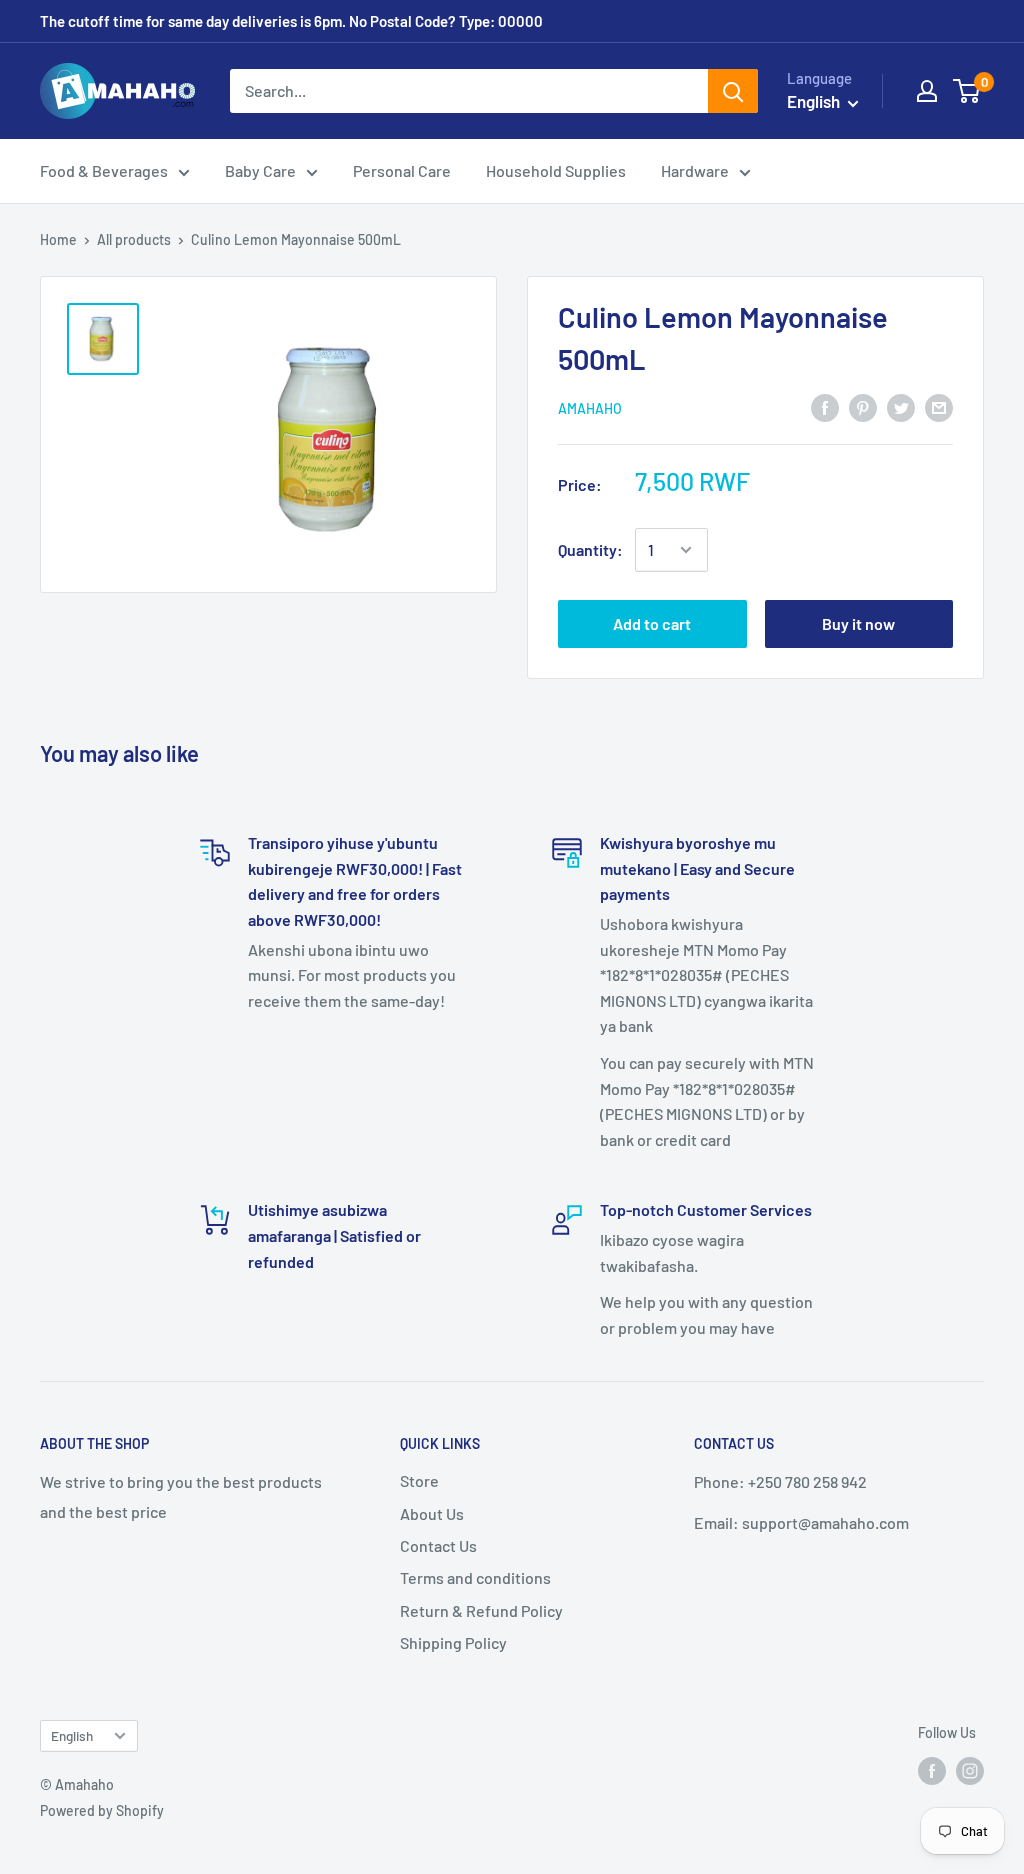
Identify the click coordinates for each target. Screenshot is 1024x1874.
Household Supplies (556, 170)
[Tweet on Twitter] (901, 406)
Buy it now (858, 623)
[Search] (733, 91)
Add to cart (652, 623)
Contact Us (438, 1545)
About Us (432, 1513)
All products (134, 239)
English (72, 1735)
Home (58, 239)
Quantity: (590, 549)
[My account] (927, 91)
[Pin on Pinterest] (863, 406)
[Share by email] (939, 406)
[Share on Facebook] (825, 406)
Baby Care (260, 170)
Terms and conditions (475, 1577)
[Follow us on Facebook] (932, 1771)
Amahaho (590, 408)
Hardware (695, 170)
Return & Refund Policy (481, 1610)
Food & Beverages (104, 170)
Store (419, 1480)
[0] (967, 91)
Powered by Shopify (102, 1810)
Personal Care (402, 170)
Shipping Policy (453, 1642)
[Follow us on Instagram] (970, 1771)
